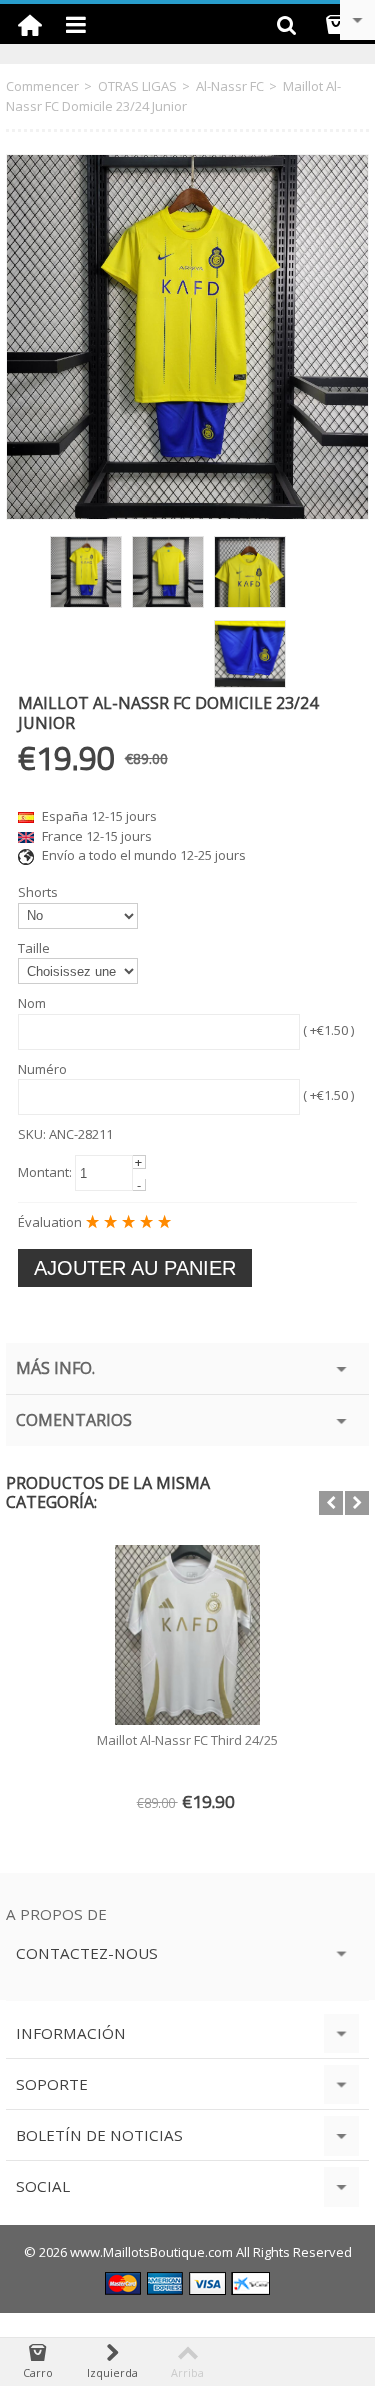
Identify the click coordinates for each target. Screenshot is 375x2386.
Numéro (42, 1069)
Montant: (45, 1172)
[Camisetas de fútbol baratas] (29, 24)
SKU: (32, 1134)
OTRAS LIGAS (137, 86)
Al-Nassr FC (230, 86)
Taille (34, 948)
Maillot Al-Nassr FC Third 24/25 (187, 1740)
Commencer (42, 86)
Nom (32, 1003)
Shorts (38, 892)
